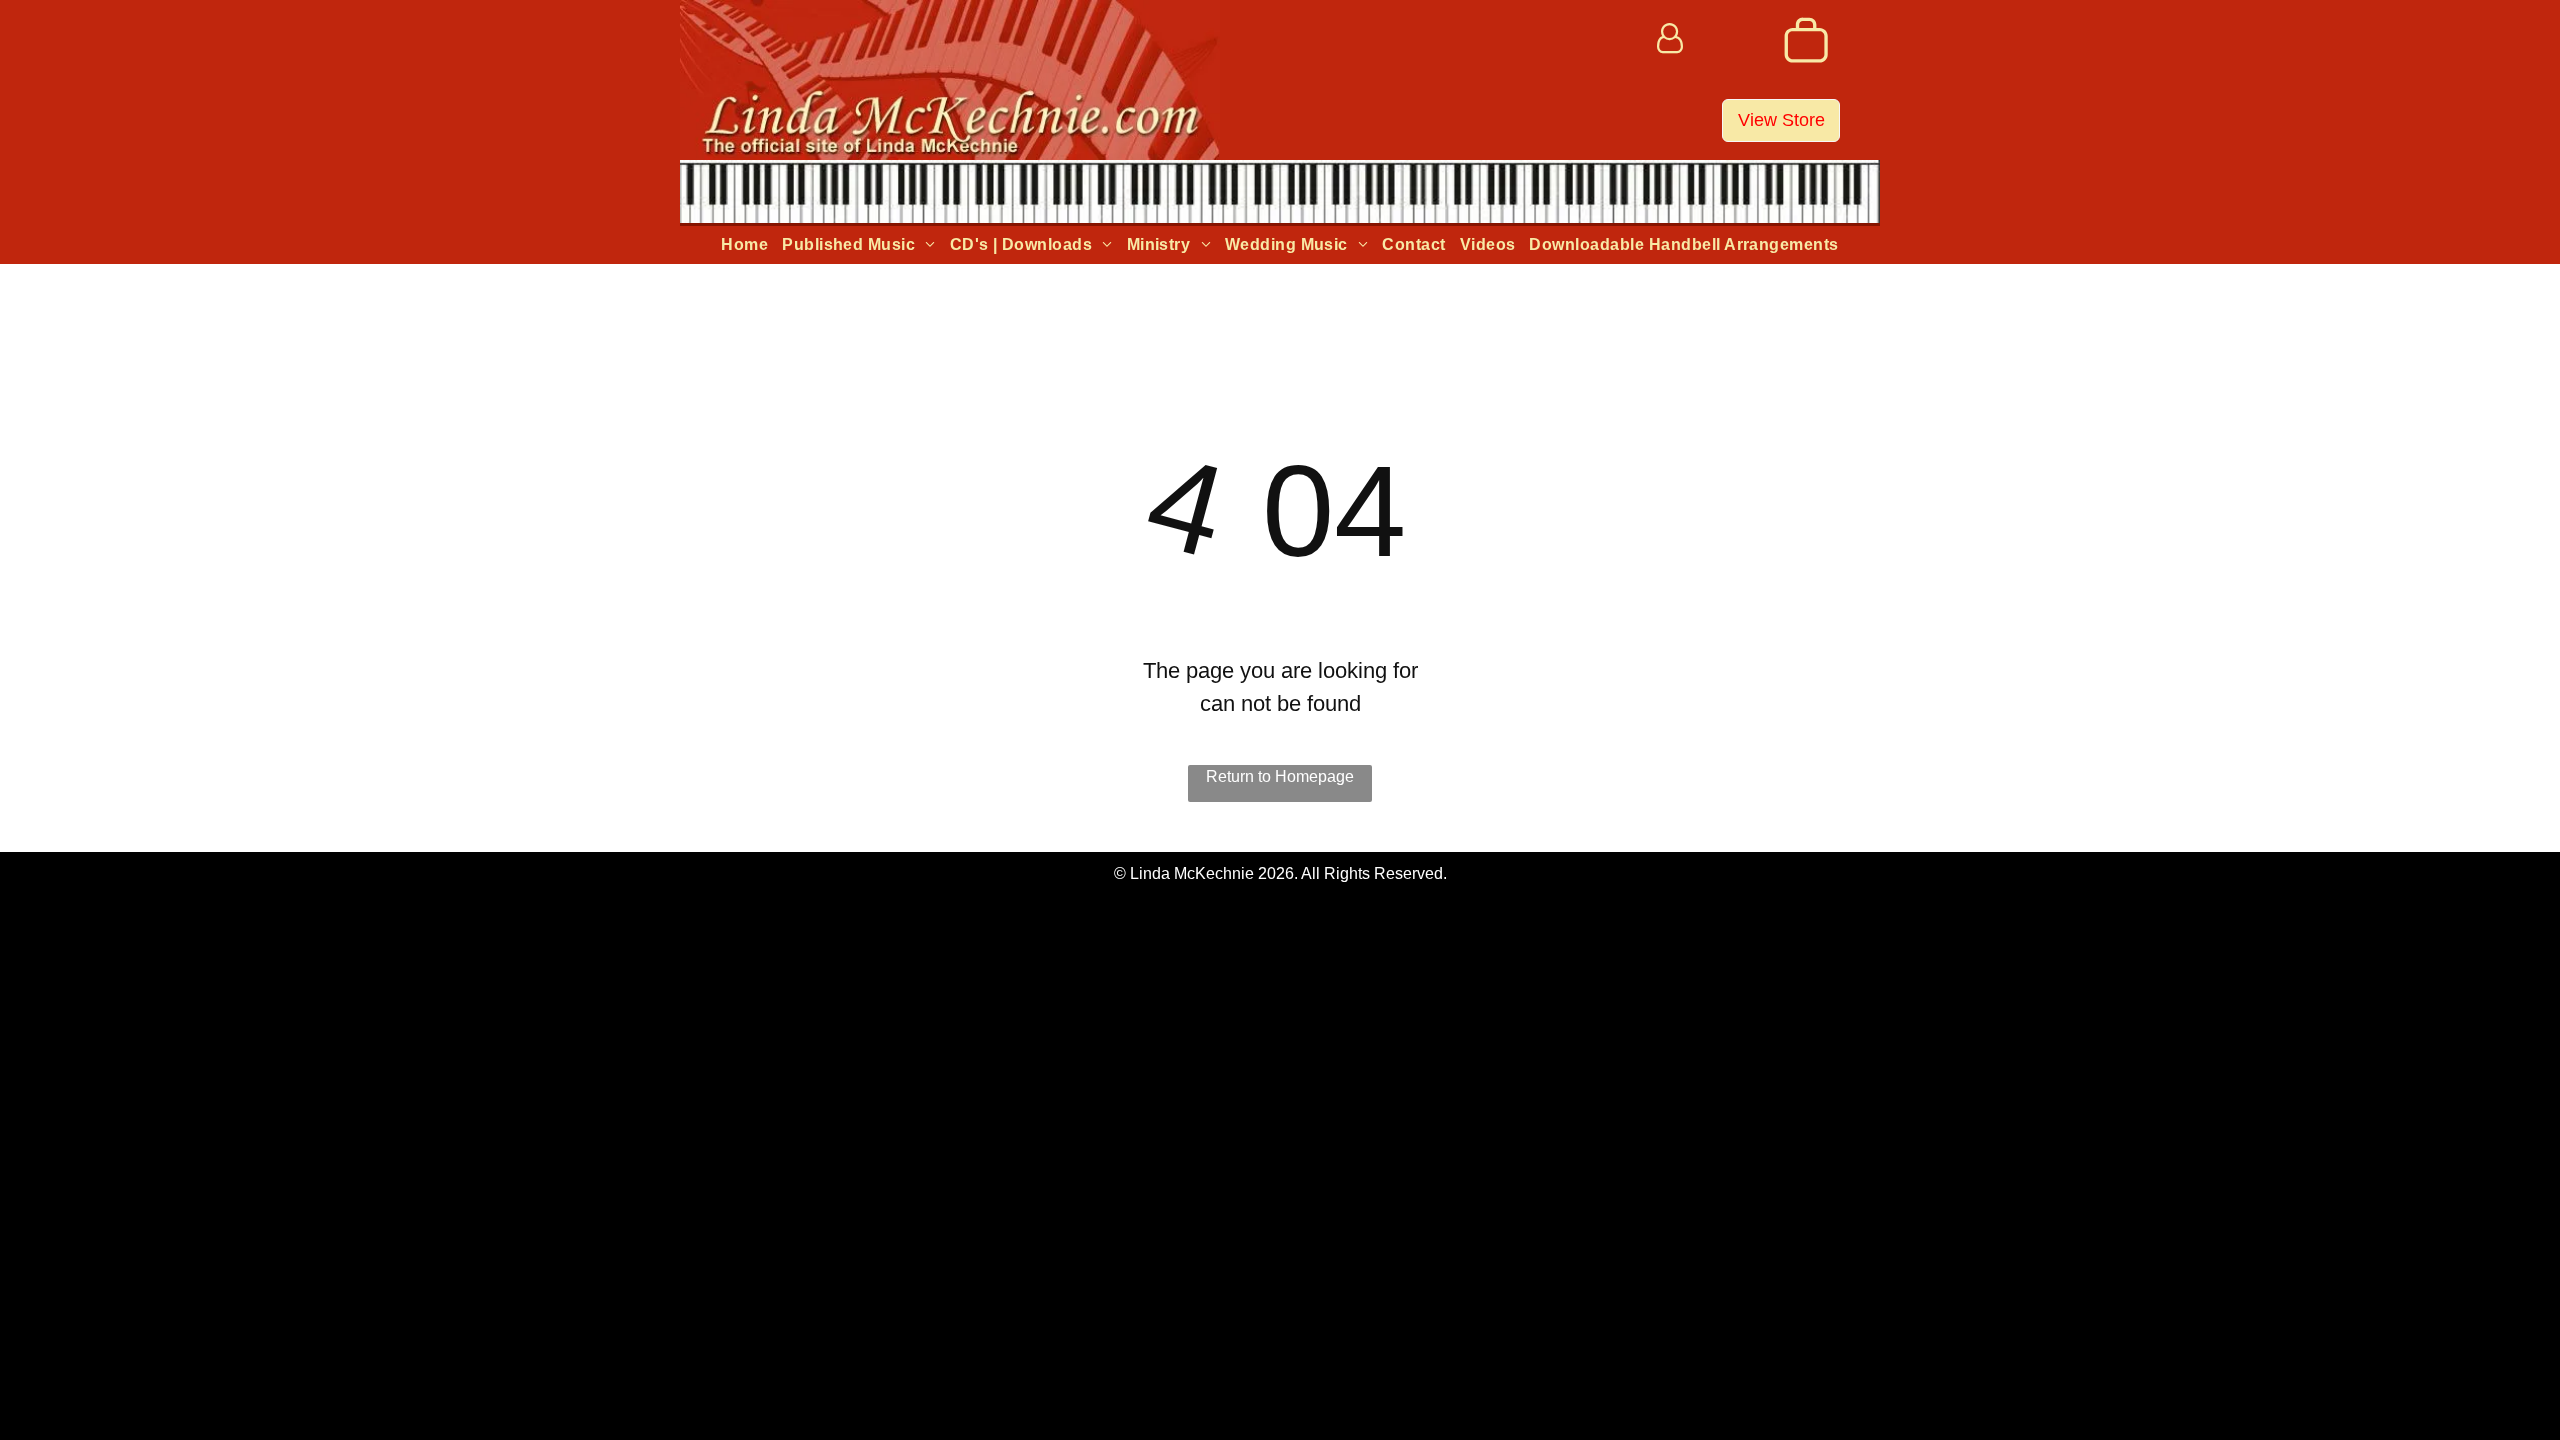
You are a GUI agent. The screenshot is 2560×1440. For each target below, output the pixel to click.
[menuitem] (744, 245)
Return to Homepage (1280, 776)
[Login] (1670, 39)
